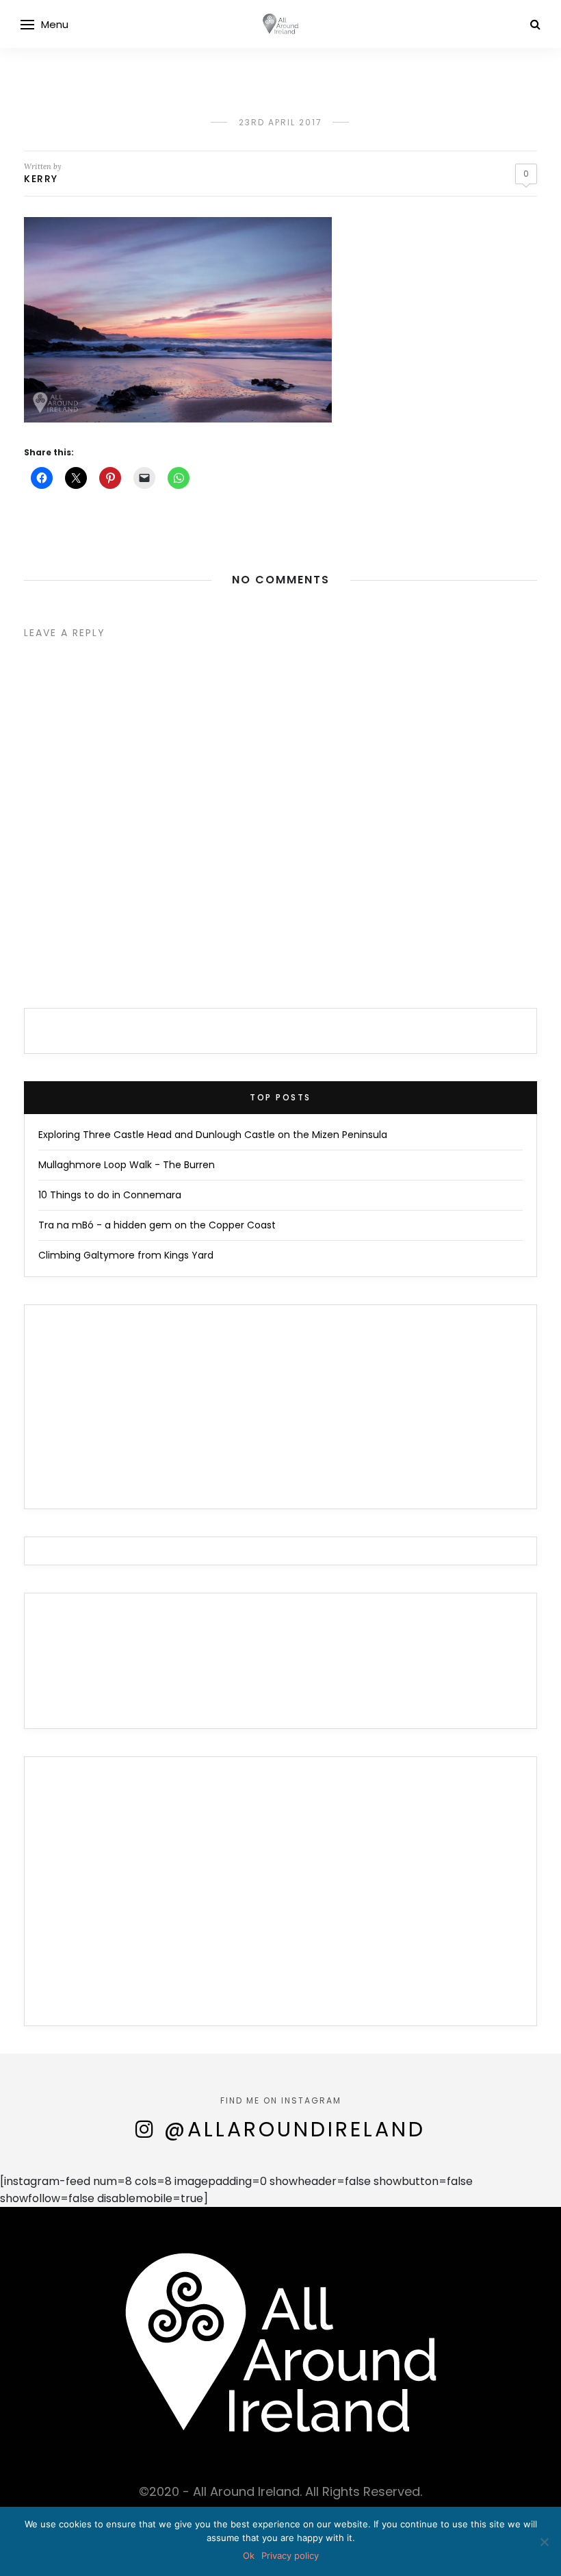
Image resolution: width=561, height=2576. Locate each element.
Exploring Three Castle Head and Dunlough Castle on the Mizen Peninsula (213, 1135)
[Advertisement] (280, 1899)
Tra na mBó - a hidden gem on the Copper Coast (157, 1225)
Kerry (41, 179)
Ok (249, 2555)
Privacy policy (290, 2555)
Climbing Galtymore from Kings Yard (126, 1255)
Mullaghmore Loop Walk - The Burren (127, 1165)
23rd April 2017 (280, 122)
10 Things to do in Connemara (110, 1195)
